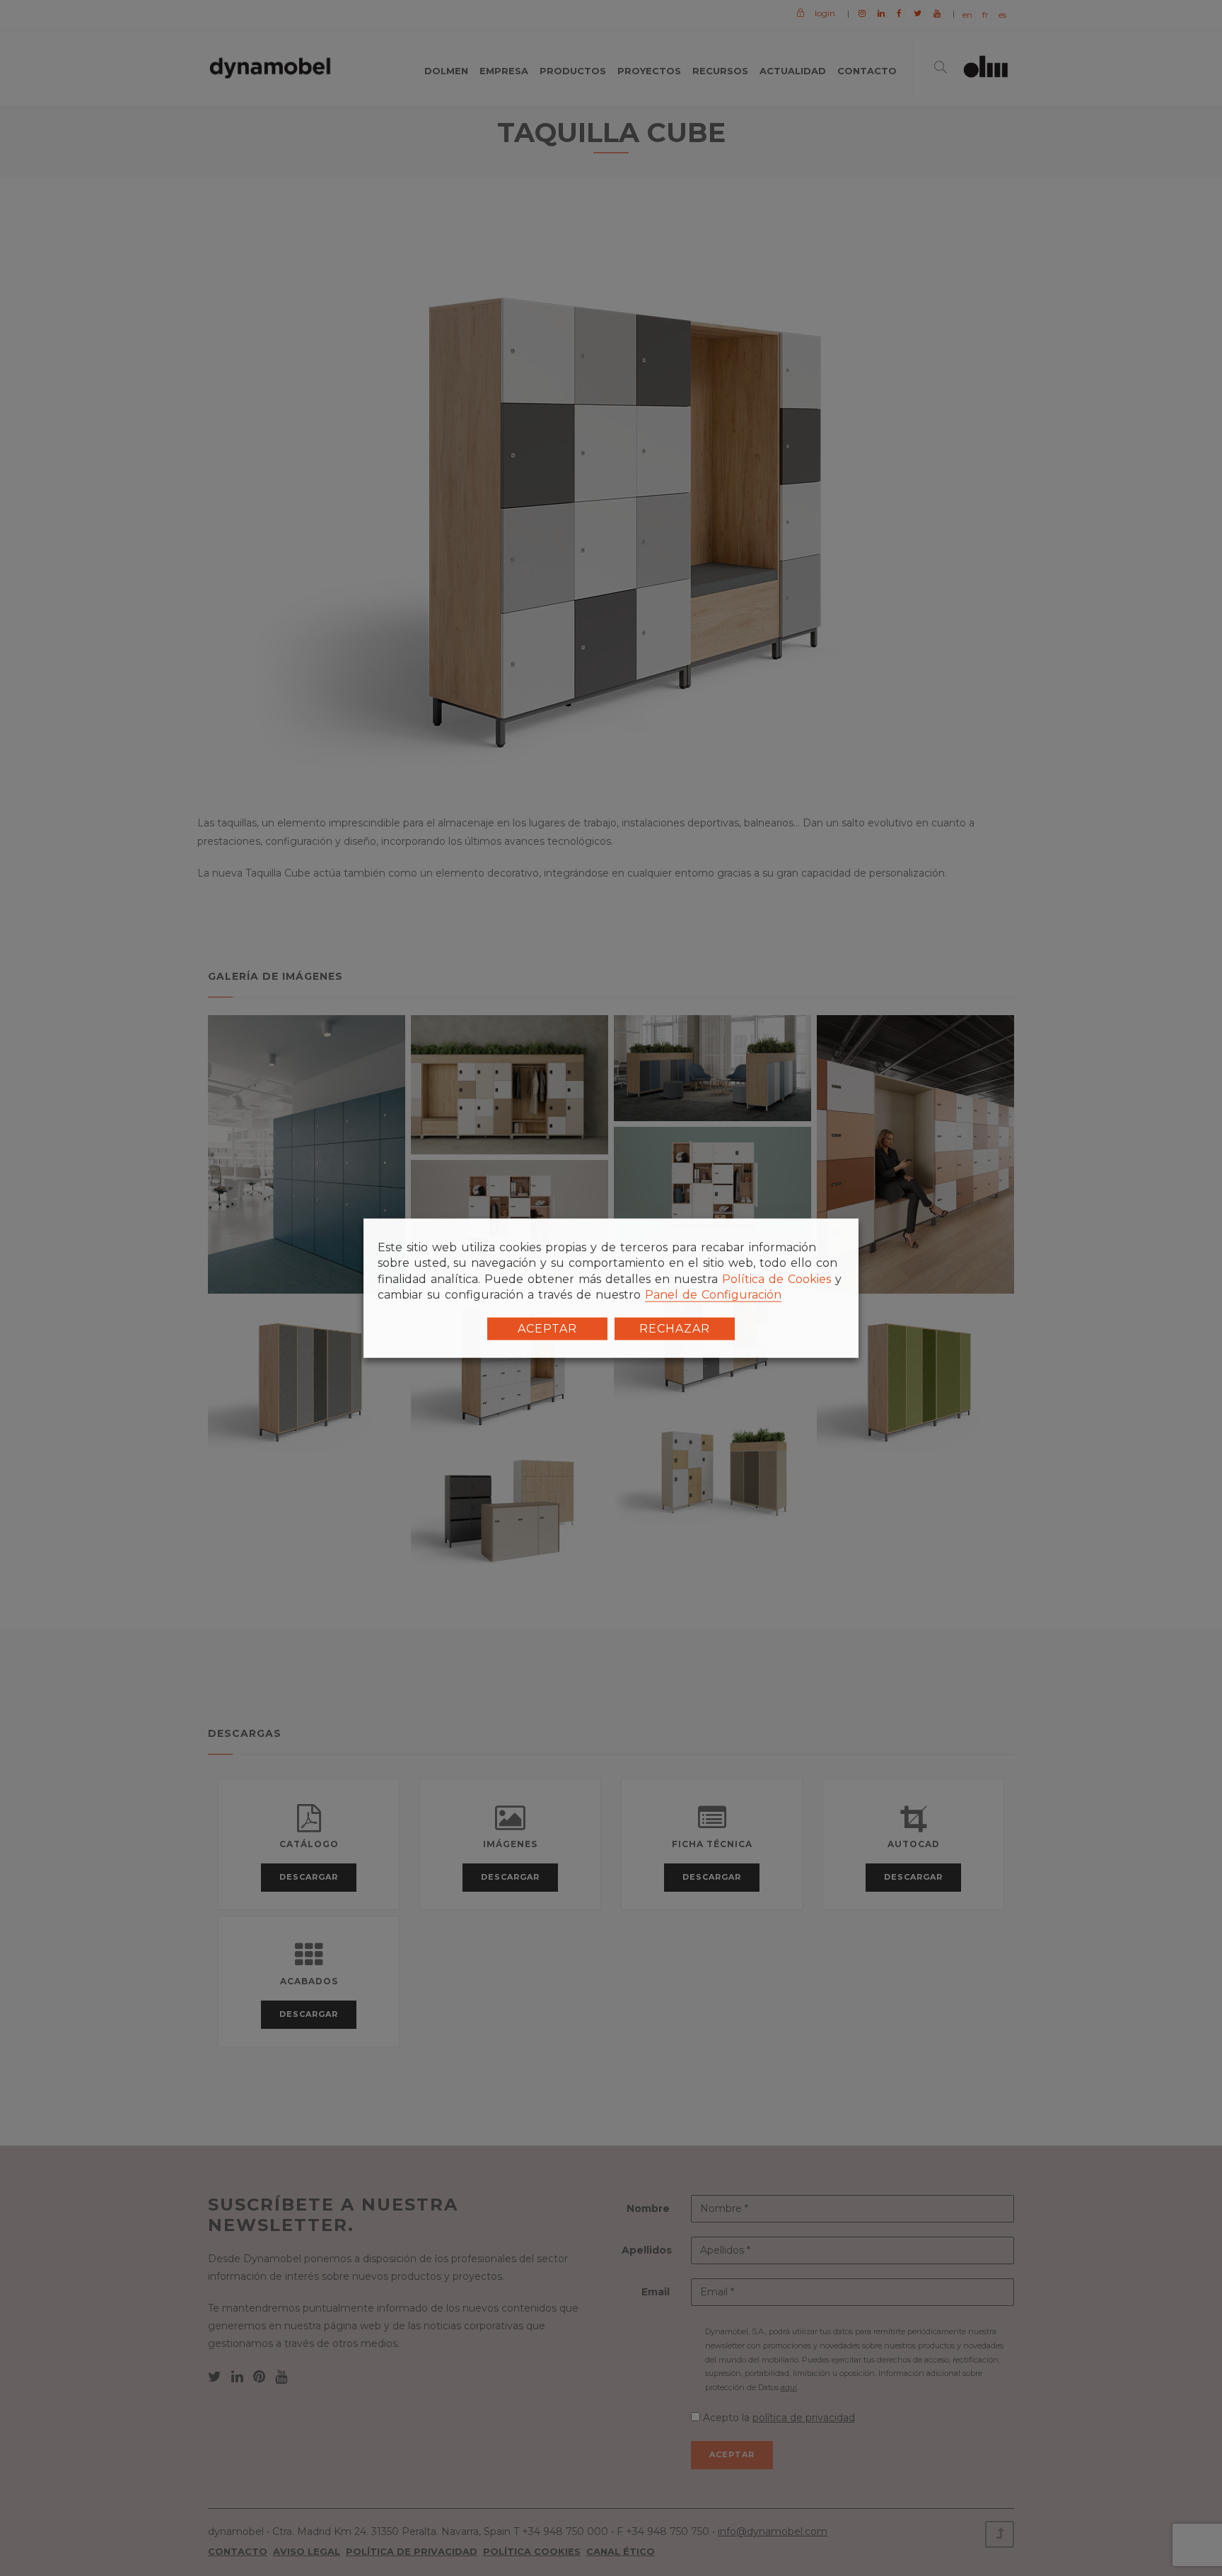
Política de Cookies (776, 1279)
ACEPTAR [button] (547, 1328)
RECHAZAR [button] (675, 1328)
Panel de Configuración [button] (713, 1295)
